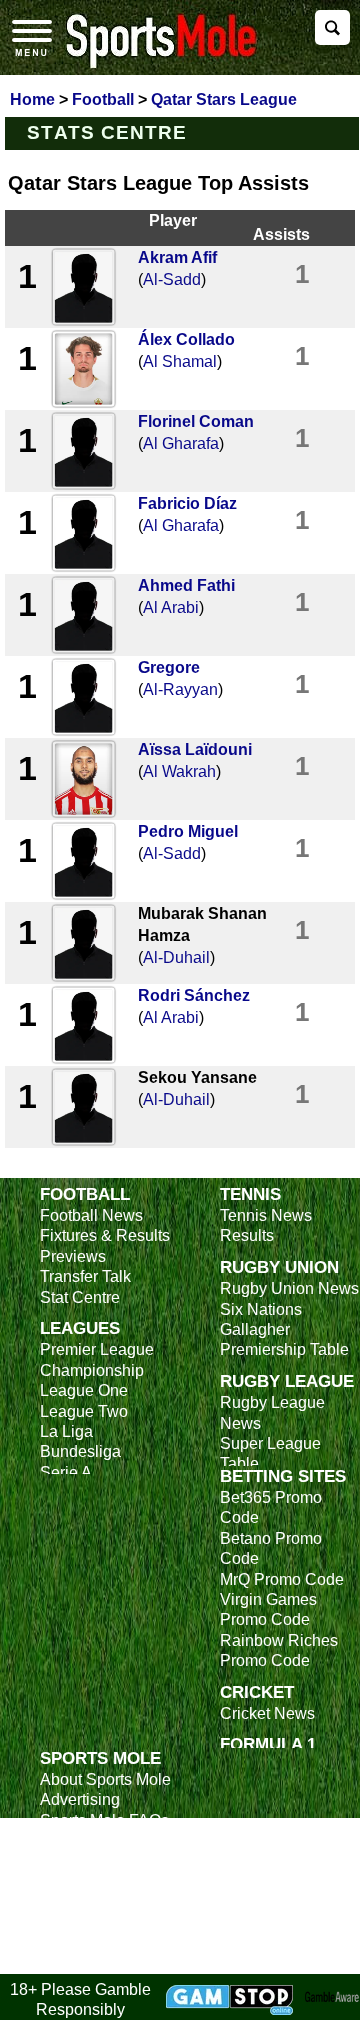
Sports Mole (100, 1758)
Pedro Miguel (188, 831)
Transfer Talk (85, 1276)
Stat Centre (80, 1297)
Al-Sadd (172, 279)
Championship (92, 1370)
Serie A (66, 1472)
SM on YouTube (97, 1962)
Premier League (97, 1349)
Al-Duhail (176, 957)
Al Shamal (180, 361)
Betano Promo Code (271, 1548)
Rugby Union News (289, 1288)
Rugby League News (272, 1412)
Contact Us (79, 1861)
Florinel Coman (196, 421)
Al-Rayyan (180, 689)
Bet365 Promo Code (271, 1507)
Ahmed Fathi (186, 585)
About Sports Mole (105, 1779)
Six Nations (261, 1309)
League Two (84, 1411)
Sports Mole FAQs (104, 1820)
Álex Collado (186, 339)
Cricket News (267, 1713)
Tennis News (266, 1215)
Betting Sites (283, 1476)
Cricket (257, 1692)
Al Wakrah (179, 771)
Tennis (250, 1194)
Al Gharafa (181, 443)
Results (247, 1235)
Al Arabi (171, 607)
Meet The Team (95, 1840)
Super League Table (270, 1453)
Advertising (80, 1799)
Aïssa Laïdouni (195, 749)
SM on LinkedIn (95, 1942)
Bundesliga (80, 1451)
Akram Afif (177, 257)
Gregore (169, 667)
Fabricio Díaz (187, 503)
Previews (73, 1256)
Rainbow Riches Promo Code (279, 1650)
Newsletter (78, 1881)
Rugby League (287, 1381)
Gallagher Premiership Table (284, 1339)
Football (85, 1194)
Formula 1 (268, 1744)
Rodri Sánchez (194, 995)
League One (84, 1390)
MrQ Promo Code (282, 1579)
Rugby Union (279, 1267)
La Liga (66, 1431)
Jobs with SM (87, 1911)
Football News (91, 1215)
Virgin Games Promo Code (268, 1609)
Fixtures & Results (105, 1235)
